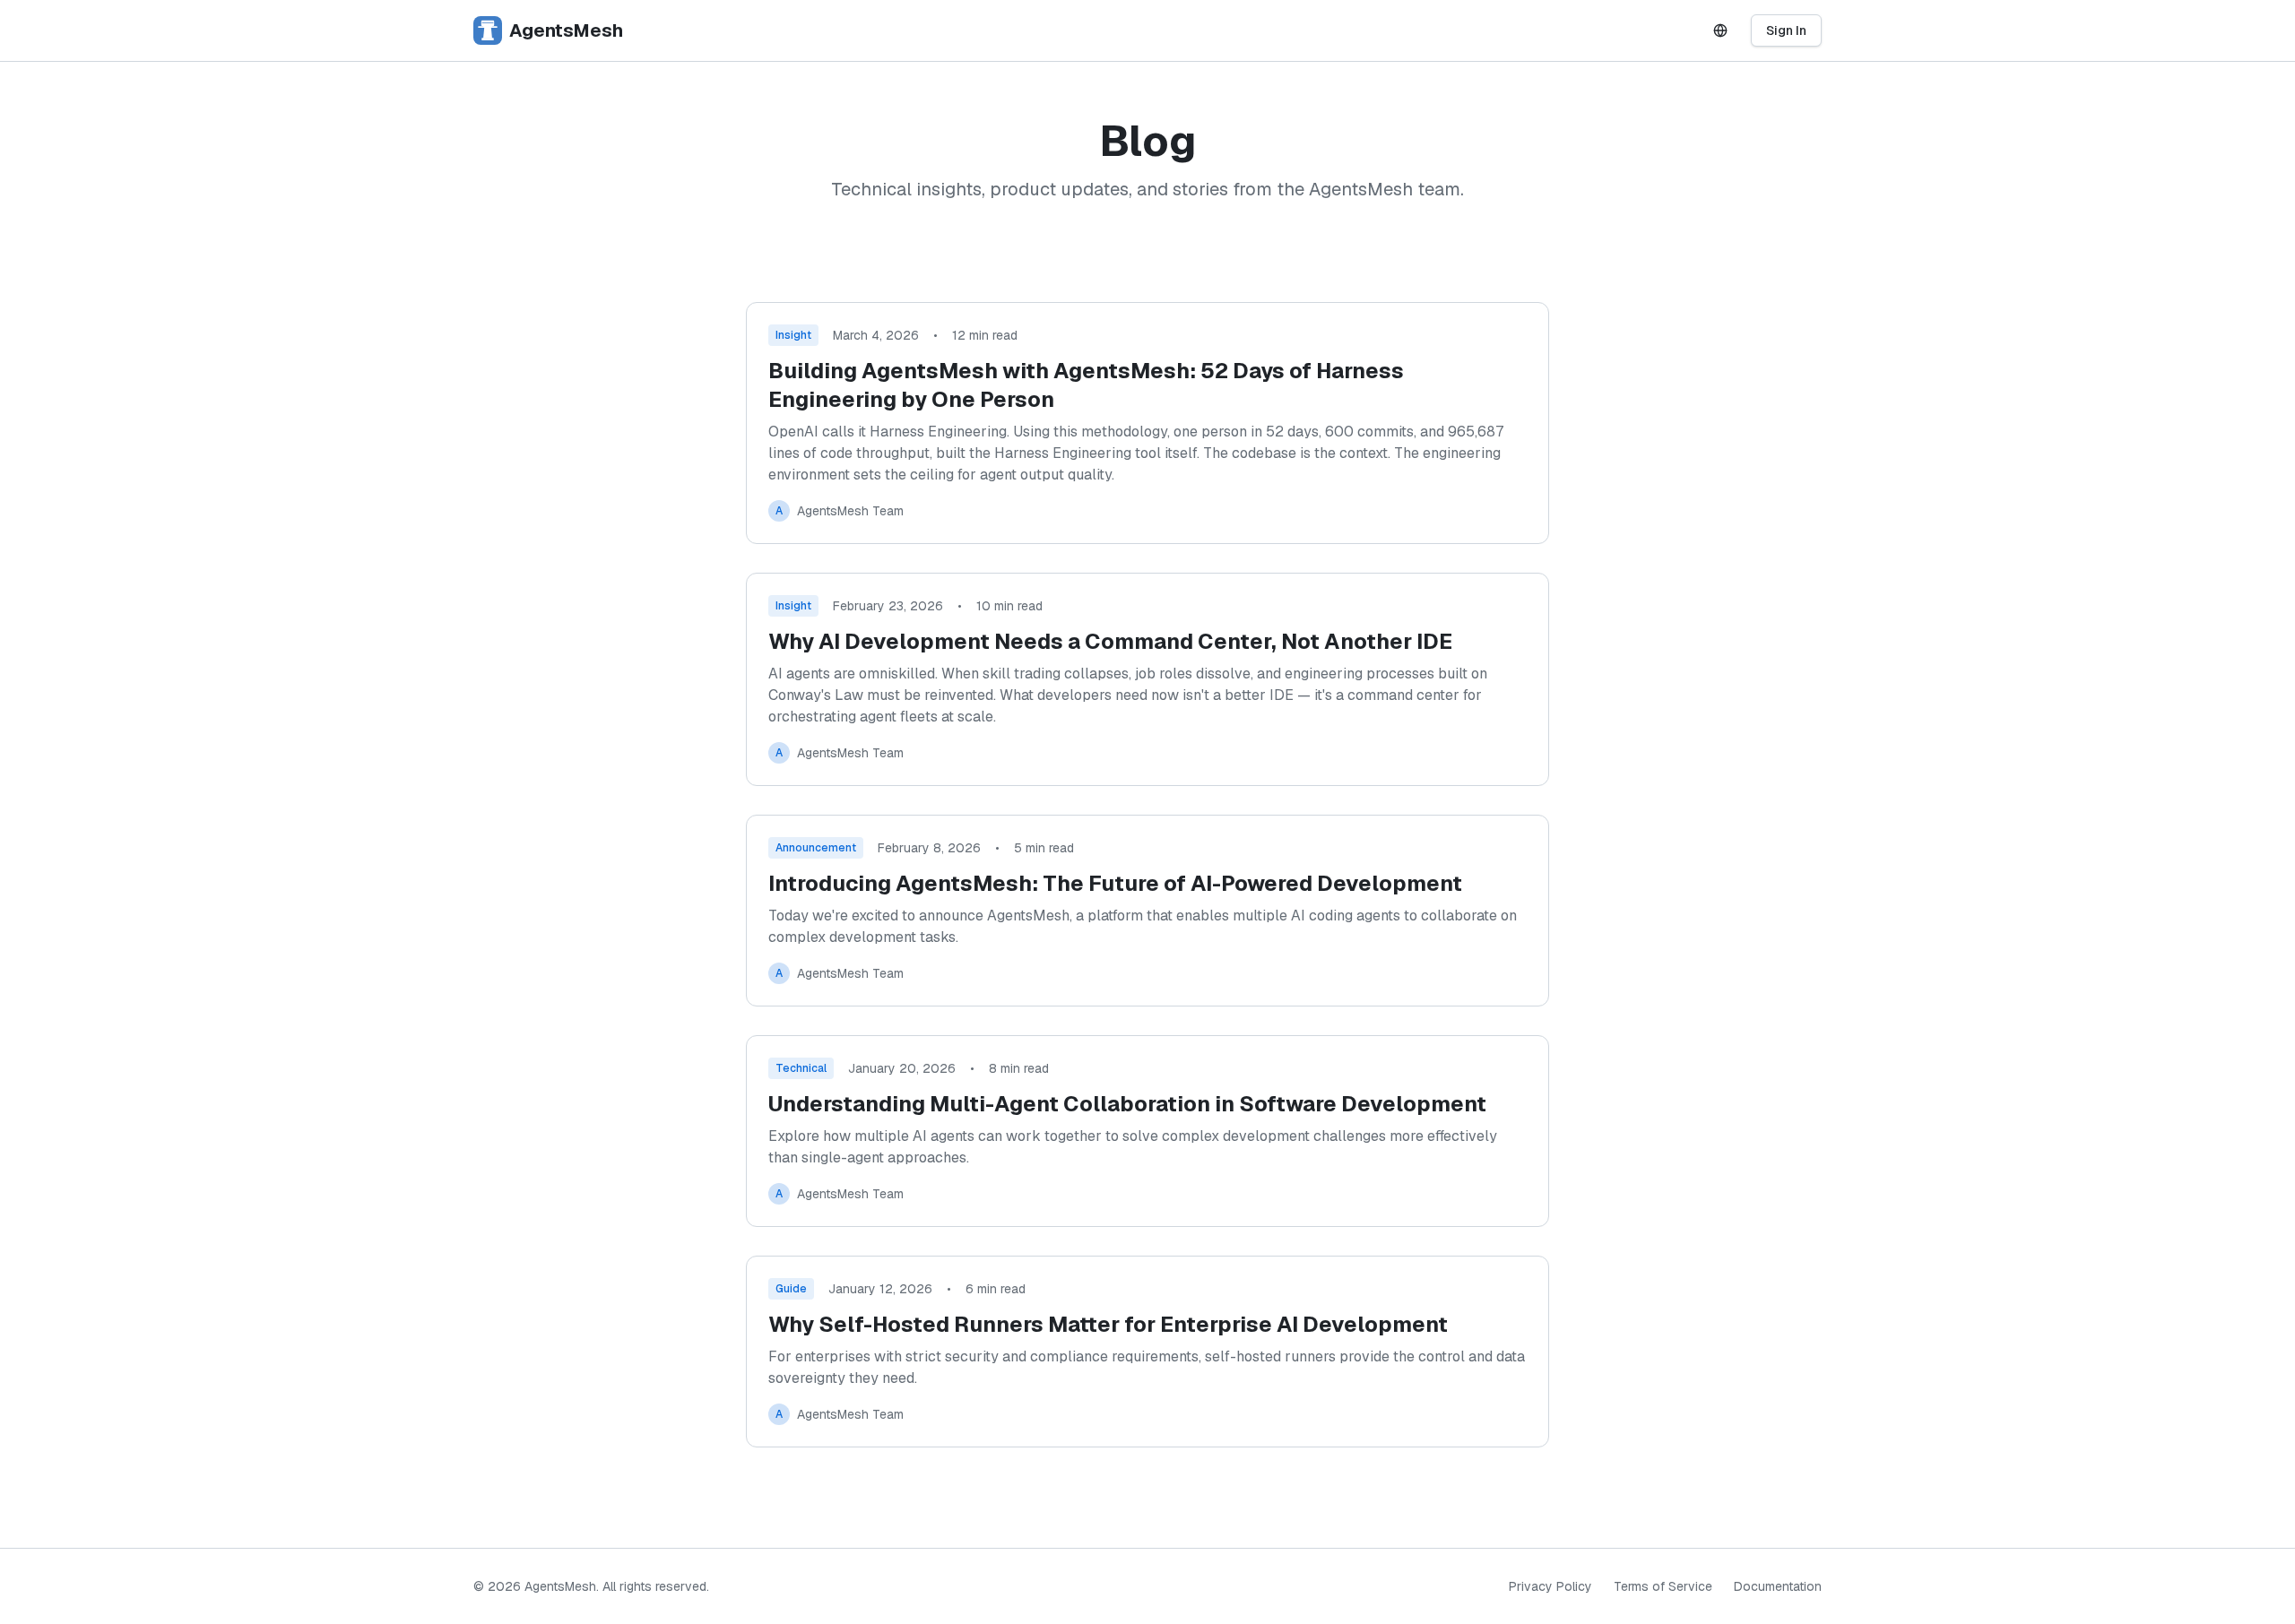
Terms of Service (1663, 1586)
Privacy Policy (1550, 1586)
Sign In (1786, 30)
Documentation (1778, 1586)
